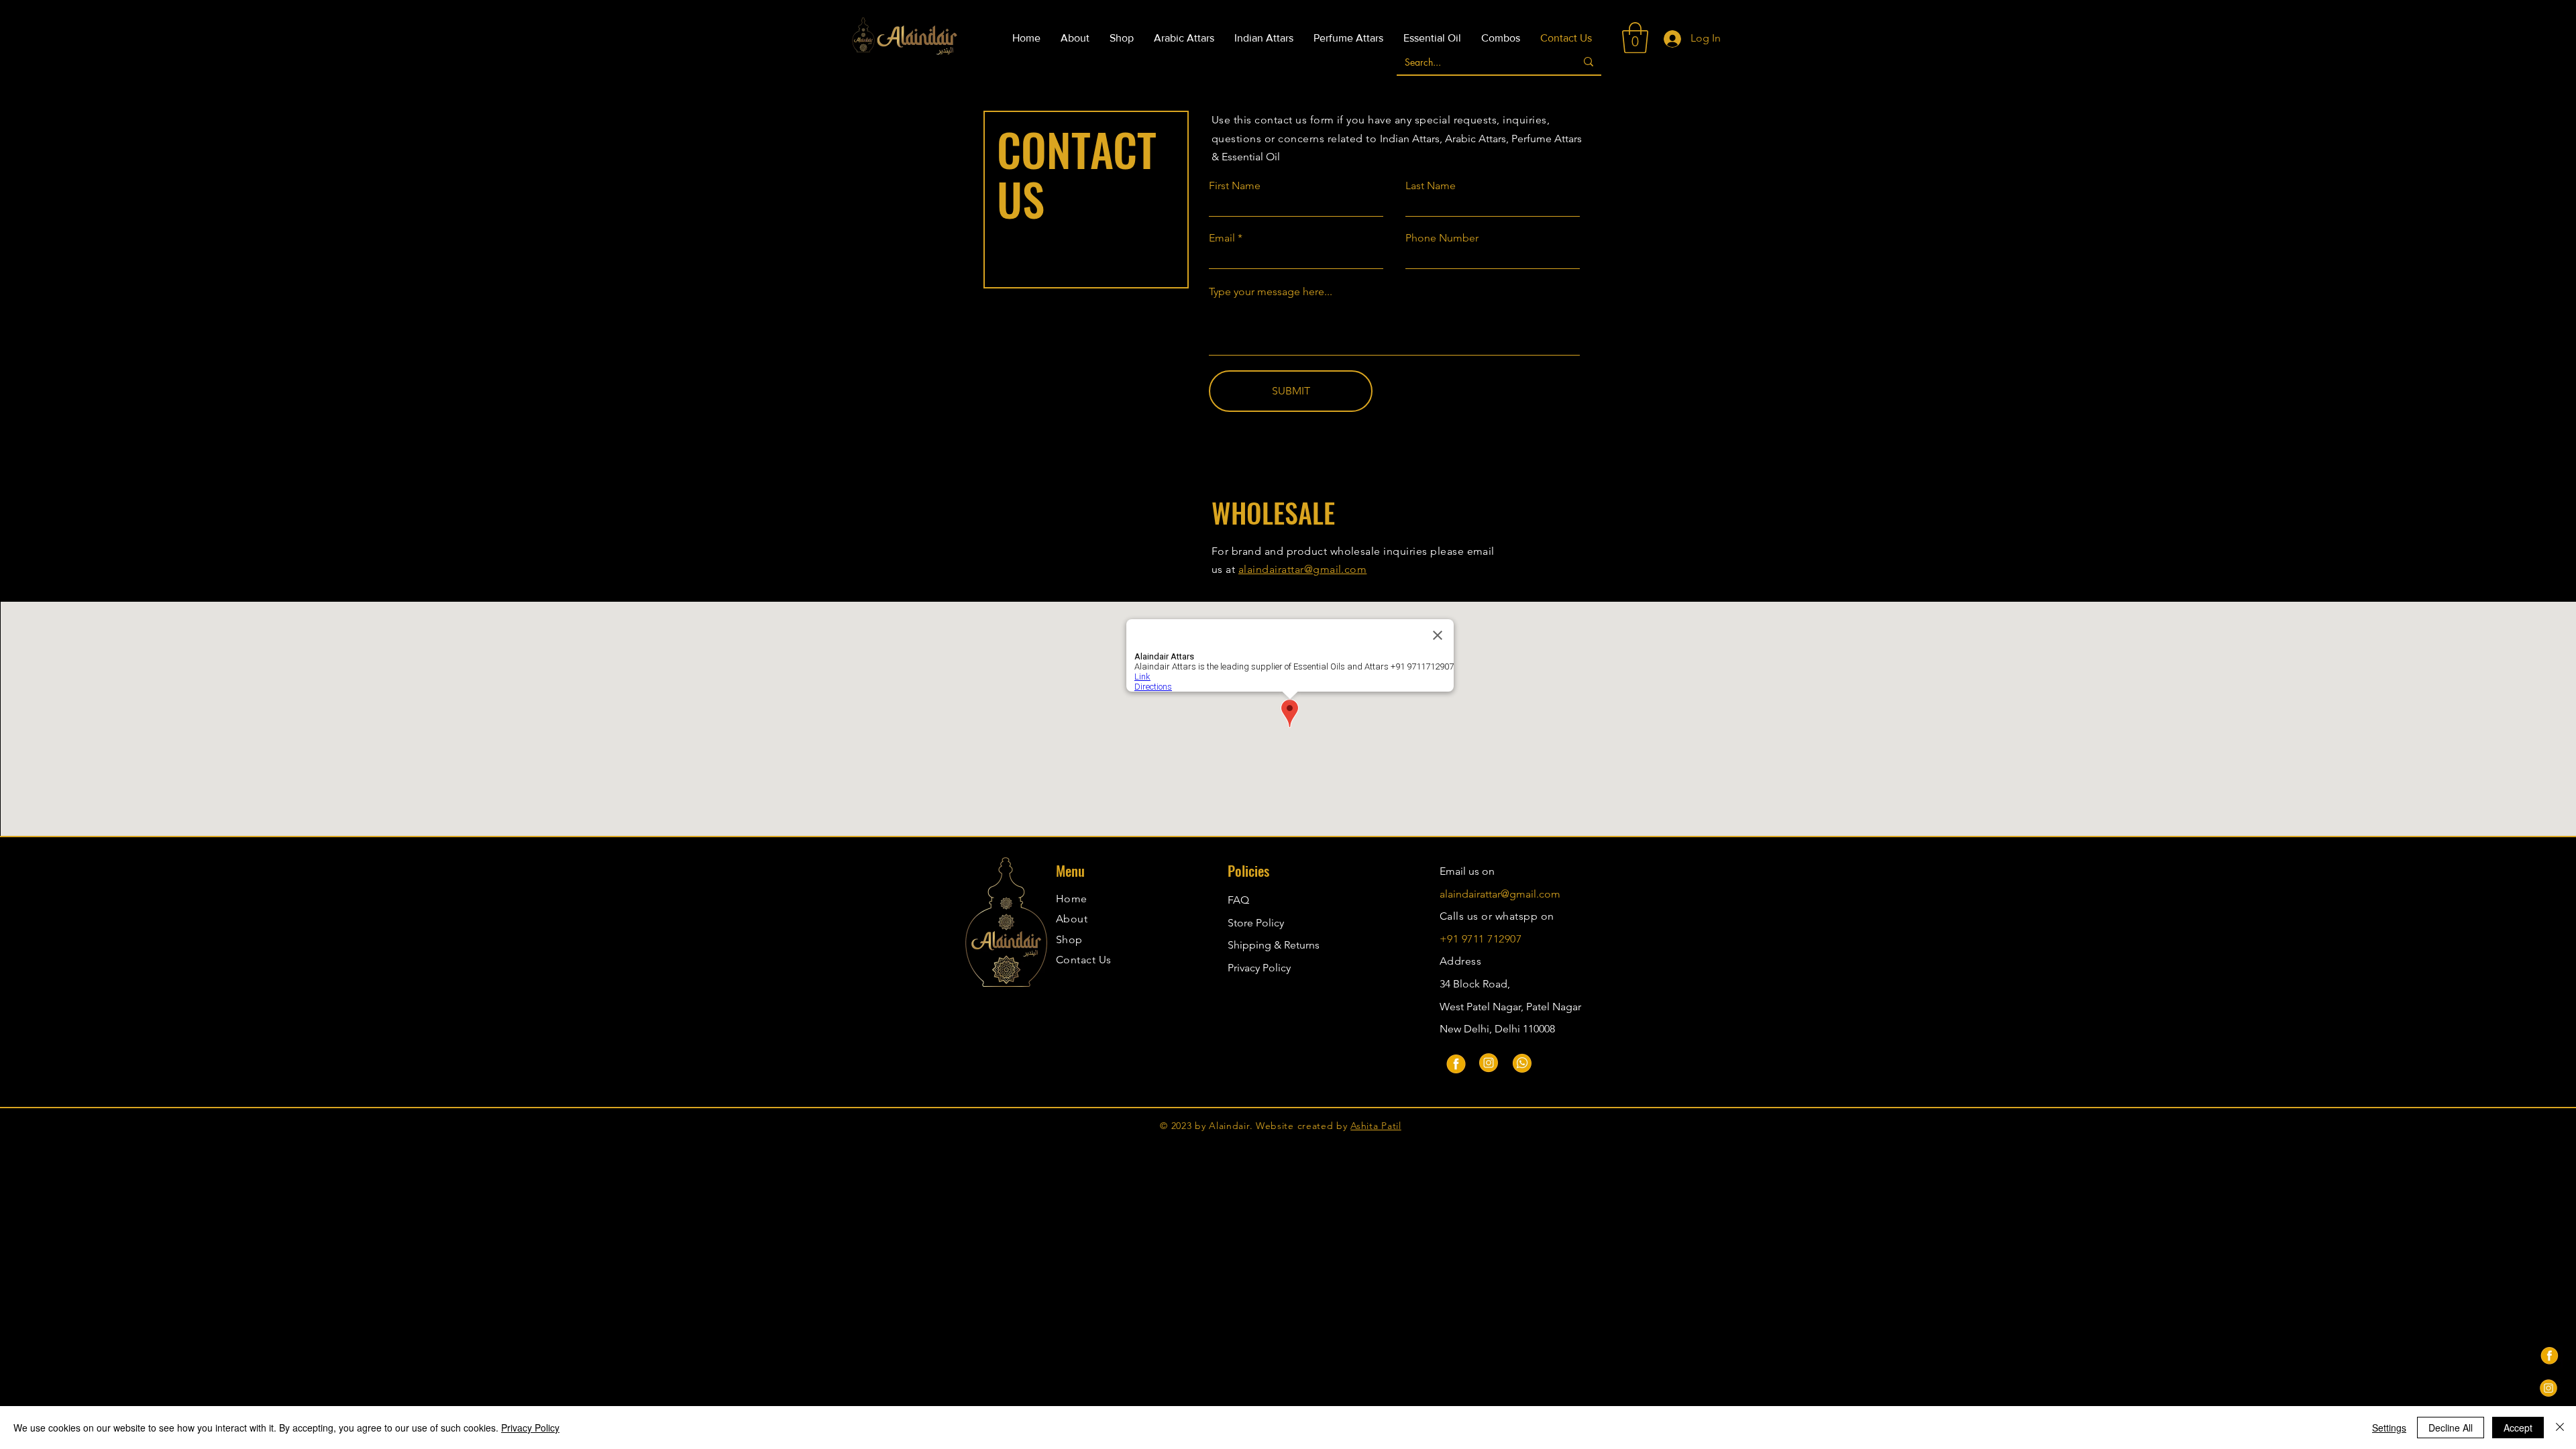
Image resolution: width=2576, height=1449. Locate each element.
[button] (1635, 38)
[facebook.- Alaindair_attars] (2548, 1354)
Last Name (1431, 186)
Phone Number (1442, 238)
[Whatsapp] (1522, 1063)
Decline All (2451, 1428)
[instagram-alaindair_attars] (2548, 1388)
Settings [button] (2389, 1428)
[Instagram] (1489, 1063)
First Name (1235, 186)
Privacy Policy (1259, 968)
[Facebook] (1455, 1063)
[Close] (2560, 1428)
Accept (2518, 1428)
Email (1222, 238)
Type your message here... (1271, 292)
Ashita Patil (1376, 1126)
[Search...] (1589, 62)
